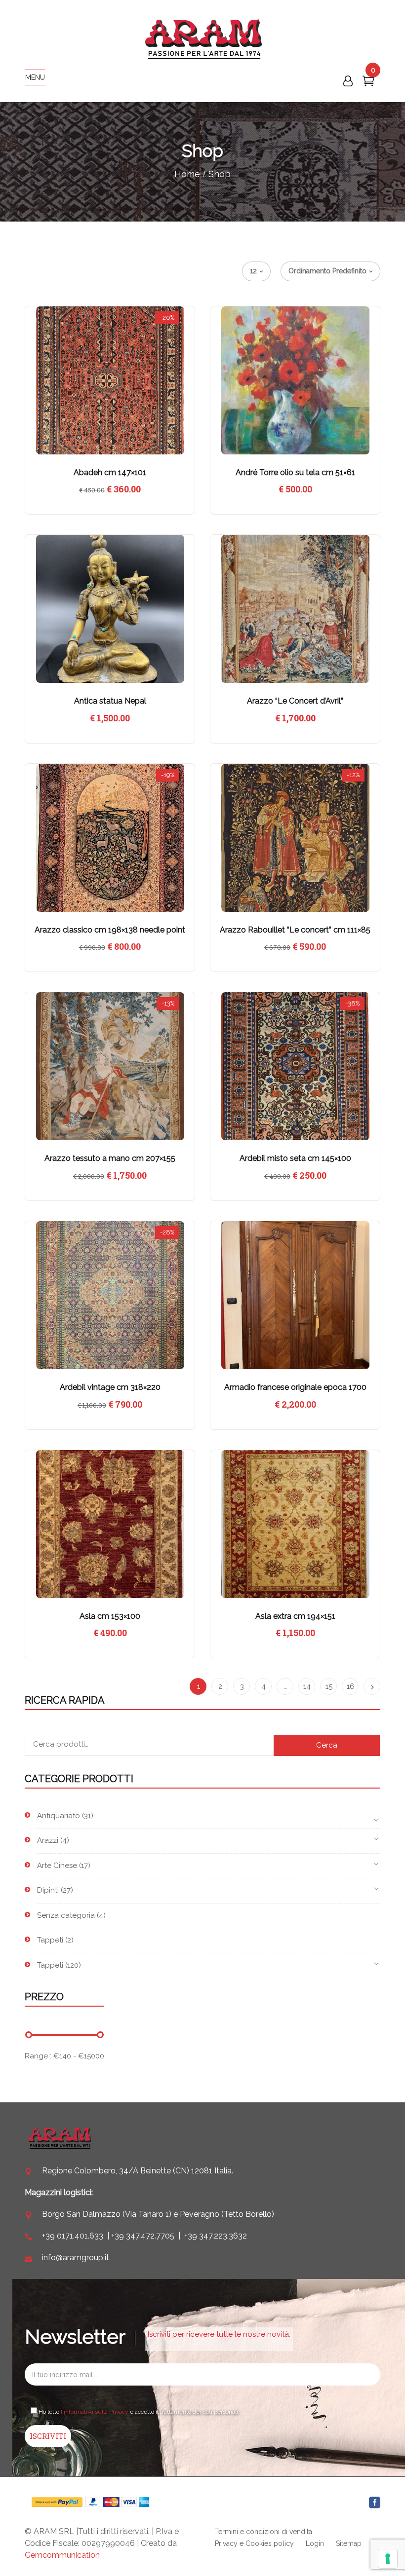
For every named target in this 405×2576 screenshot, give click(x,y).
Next (372, 1686)
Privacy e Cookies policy (254, 2543)
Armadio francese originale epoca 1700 (295, 1387)
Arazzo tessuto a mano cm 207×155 (110, 1158)
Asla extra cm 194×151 (295, 1616)
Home (187, 174)
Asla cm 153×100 (110, 1616)
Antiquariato (59, 1816)
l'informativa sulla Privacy (95, 2412)
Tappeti (50, 1940)
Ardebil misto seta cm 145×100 (295, 1158)
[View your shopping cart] (368, 83)
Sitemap (349, 2543)
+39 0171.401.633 (73, 2236)
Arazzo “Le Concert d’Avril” (295, 701)
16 (351, 1686)
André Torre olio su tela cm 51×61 (295, 472)
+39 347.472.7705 (143, 2236)
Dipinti (48, 1890)
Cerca (327, 1745)
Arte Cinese (57, 1866)
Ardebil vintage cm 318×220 (110, 1387)
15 (329, 1686)
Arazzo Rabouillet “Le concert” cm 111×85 (295, 930)
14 (307, 1686)
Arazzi (48, 1840)
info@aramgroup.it (76, 2258)
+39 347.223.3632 (216, 2236)
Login (315, 2543)
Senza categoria (66, 1915)
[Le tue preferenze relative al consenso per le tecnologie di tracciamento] (388, 2559)
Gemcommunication (62, 2555)
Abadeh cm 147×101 (110, 472)
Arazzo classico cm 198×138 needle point (110, 930)
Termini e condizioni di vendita (263, 2532)
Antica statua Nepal (110, 701)
